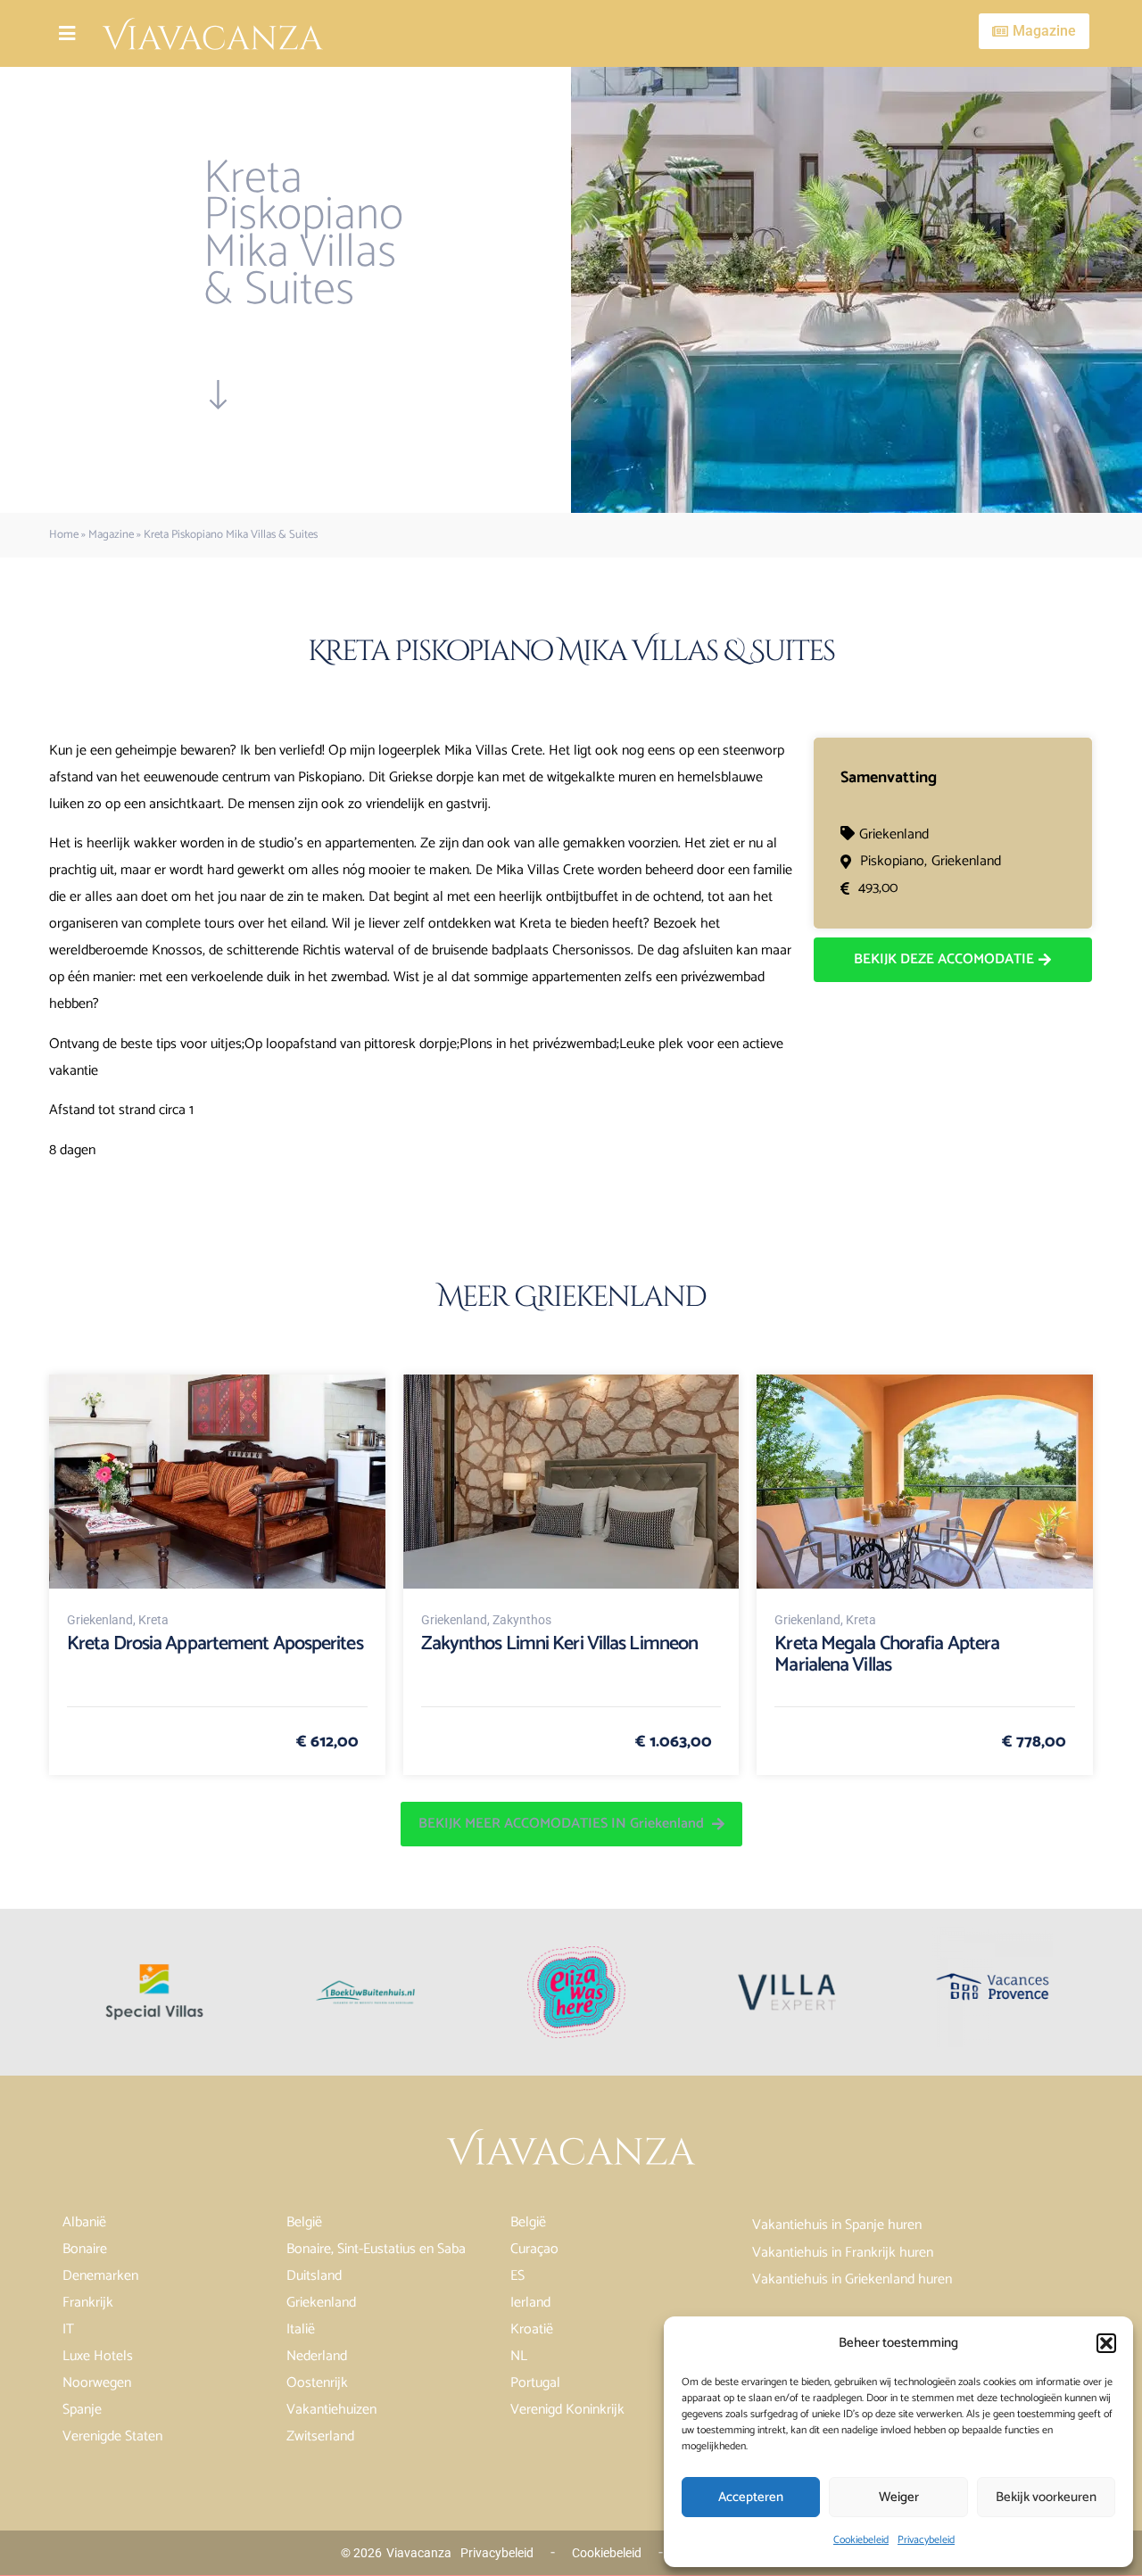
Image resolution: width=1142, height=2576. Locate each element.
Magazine (111, 535)
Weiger (899, 2497)
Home (64, 535)
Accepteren (751, 2497)
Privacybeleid (926, 2540)
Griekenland (894, 834)
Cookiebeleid (861, 2540)
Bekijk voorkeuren (1046, 2497)
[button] (1106, 2343)
